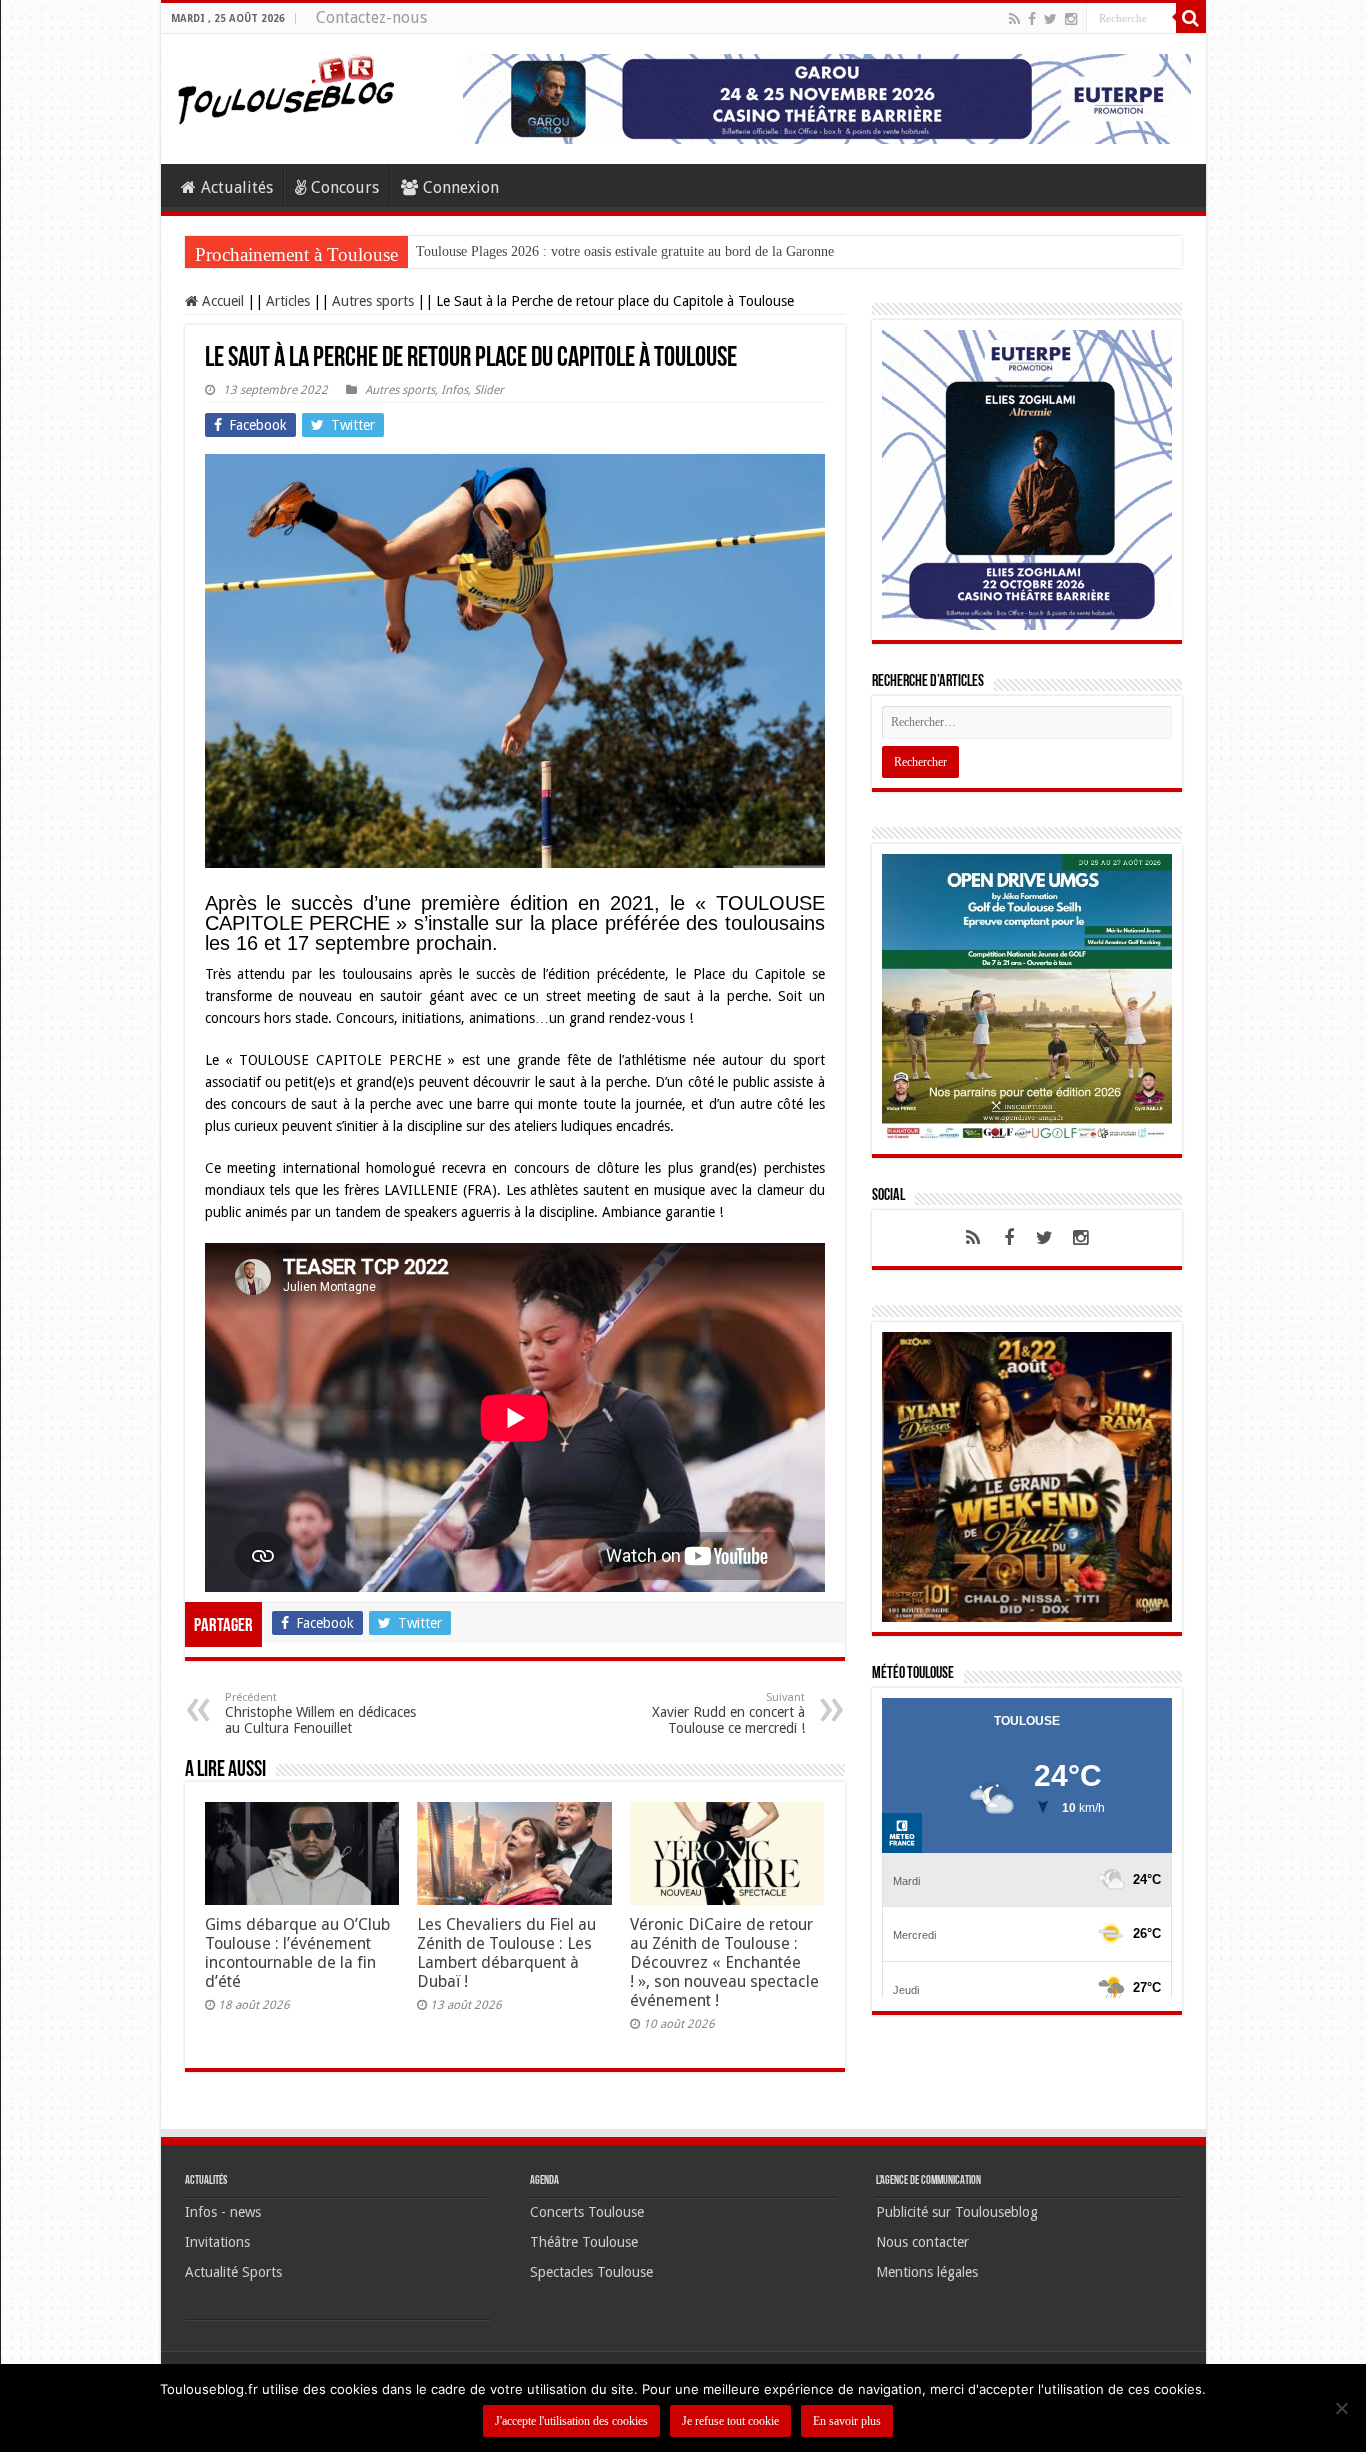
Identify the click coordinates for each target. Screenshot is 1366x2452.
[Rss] (1014, 19)
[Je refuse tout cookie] (1341, 2408)
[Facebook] (1032, 19)
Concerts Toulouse (587, 2212)
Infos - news (223, 2212)
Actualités (237, 187)
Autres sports (373, 301)
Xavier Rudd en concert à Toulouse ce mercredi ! (728, 1713)
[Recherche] (1191, 18)
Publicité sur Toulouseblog (957, 2212)
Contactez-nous (371, 17)
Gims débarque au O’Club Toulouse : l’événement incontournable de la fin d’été (297, 1953)
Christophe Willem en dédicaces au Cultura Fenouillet (320, 1713)
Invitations (217, 2242)
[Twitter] (1050, 19)
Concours (345, 187)
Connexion (461, 187)
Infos (454, 390)
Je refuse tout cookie (730, 2421)
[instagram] (1071, 19)
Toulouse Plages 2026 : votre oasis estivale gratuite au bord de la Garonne (625, 251)
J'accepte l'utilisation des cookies (571, 2421)
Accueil (221, 301)
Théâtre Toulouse (584, 2242)
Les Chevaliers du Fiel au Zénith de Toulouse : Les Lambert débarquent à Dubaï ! (506, 1953)
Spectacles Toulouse (591, 2272)
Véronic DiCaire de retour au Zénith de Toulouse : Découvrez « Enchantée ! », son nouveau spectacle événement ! (724, 1962)
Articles (288, 301)
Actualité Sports (233, 2272)
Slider (489, 390)
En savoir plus (847, 2421)
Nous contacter (922, 2242)
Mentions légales (927, 2272)
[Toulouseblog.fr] (286, 87)
